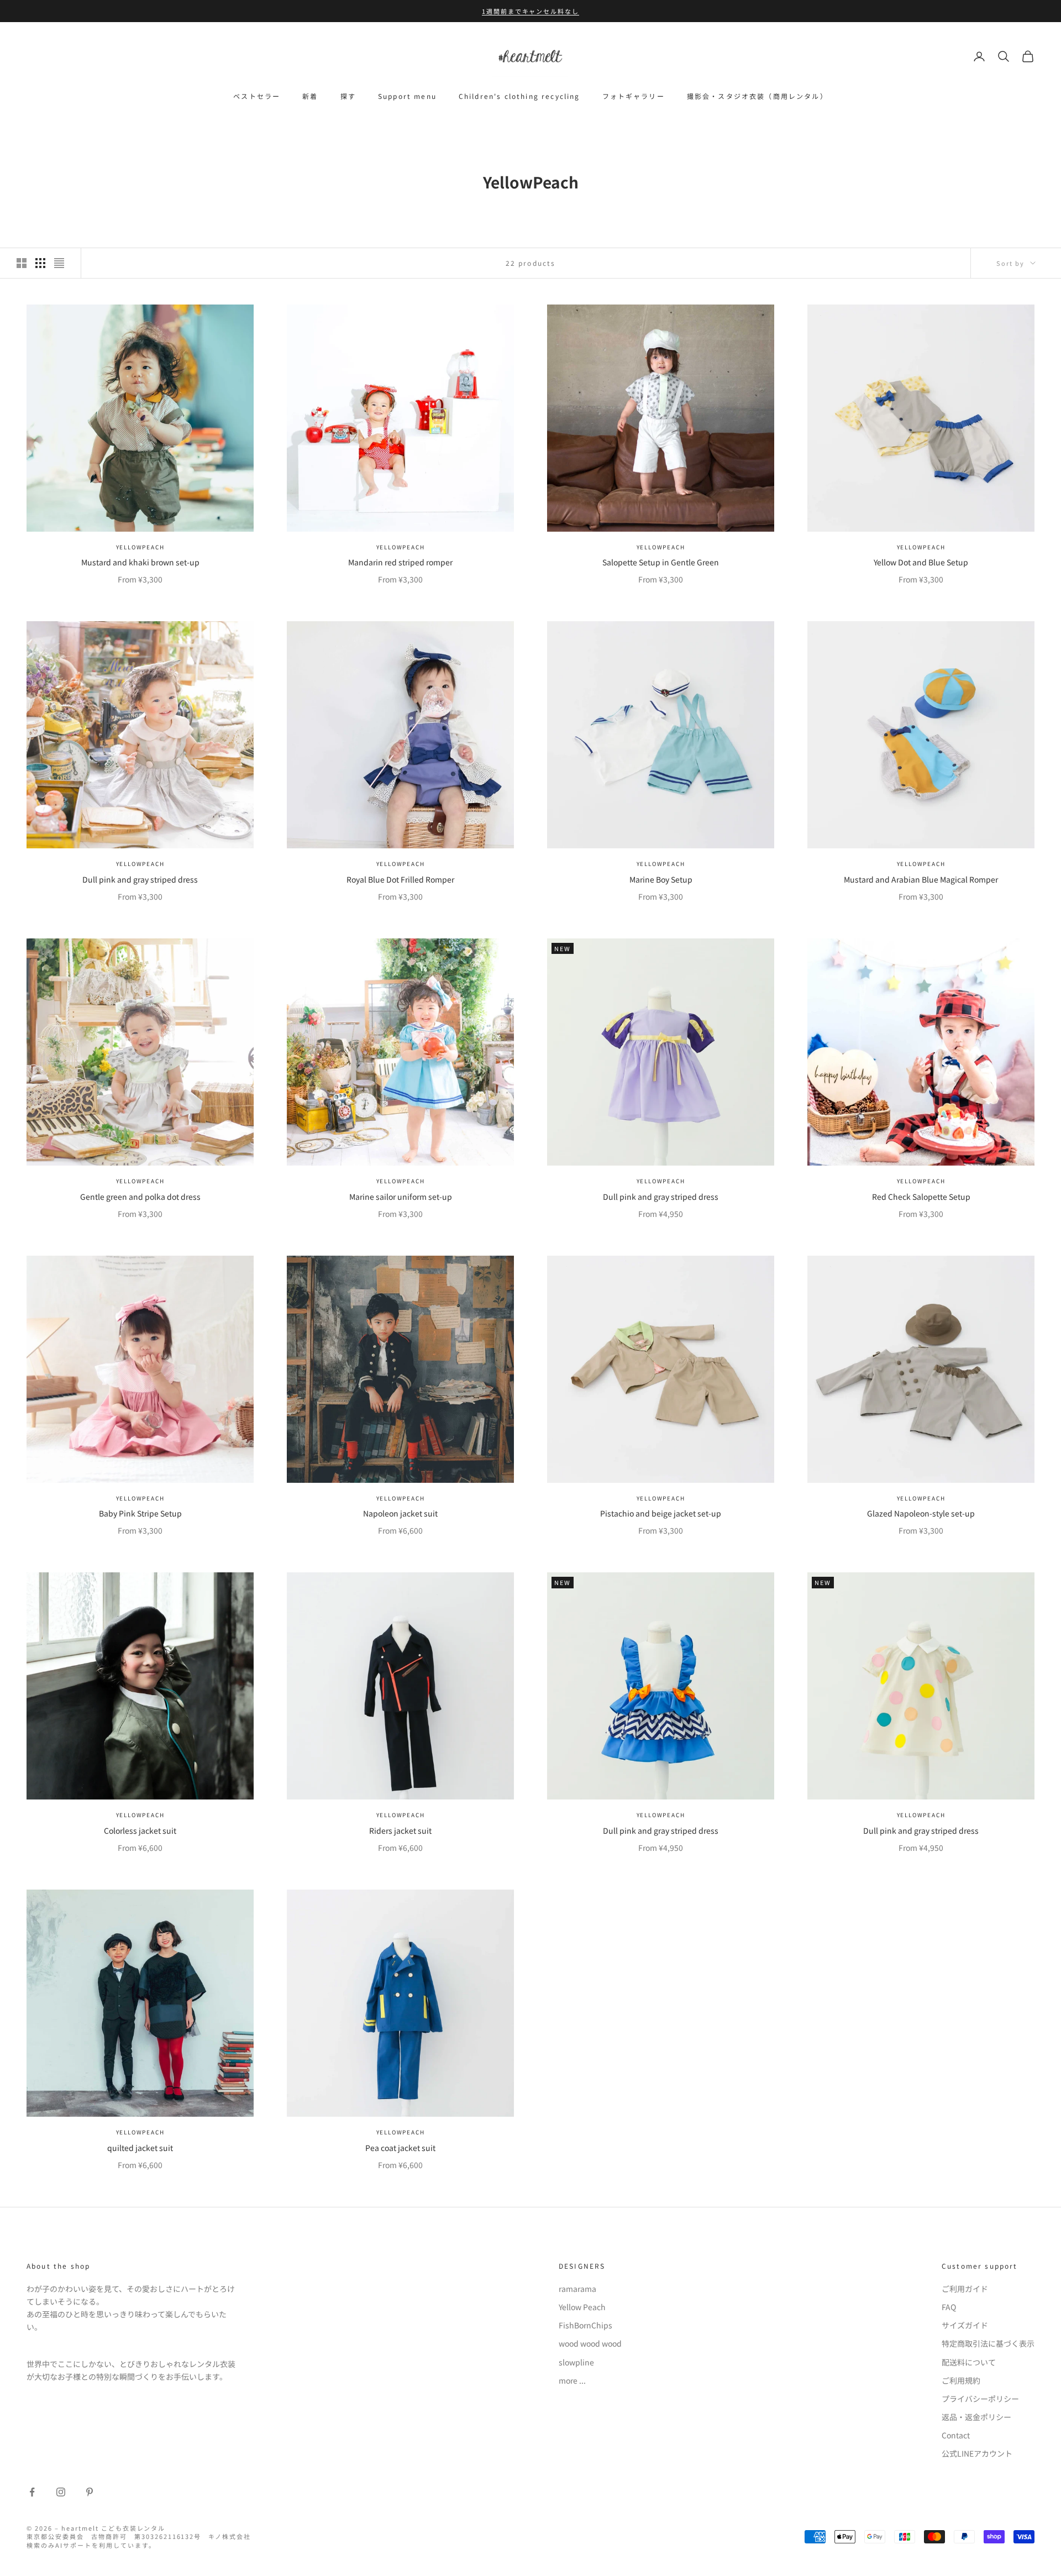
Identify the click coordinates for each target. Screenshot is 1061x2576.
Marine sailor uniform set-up (401, 1197)
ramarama (577, 2289)
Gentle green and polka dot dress (140, 1197)
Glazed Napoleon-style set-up (921, 1513)
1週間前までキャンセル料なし (531, 11)
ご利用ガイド (965, 2289)
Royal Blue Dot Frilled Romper (400, 879)
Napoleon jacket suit (400, 1513)
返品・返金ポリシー (976, 2417)
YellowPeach (140, 547)
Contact (956, 2435)
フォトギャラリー (634, 96)
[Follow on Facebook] (32, 2492)
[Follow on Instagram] (61, 2492)
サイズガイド (965, 2325)
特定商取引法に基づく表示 (988, 2343)
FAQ (949, 2307)
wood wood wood (590, 2343)
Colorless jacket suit (140, 1830)
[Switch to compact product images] (59, 263)
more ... (572, 2380)
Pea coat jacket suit (400, 2148)
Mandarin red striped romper (400, 562)
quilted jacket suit (140, 2148)
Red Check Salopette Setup (921, 1197)
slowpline (576, 2362)
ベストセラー (257, 96)
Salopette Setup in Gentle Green (661, 562)
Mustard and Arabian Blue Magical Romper (921, 879)
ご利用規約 (961, 2380)
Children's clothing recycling (519, 96)
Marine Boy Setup (661, 879)
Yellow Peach (582, 2307)
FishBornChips (585, 2325)
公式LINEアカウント (977, 2453)
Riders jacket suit (400, 1830)
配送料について (969, 2362)
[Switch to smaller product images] (40, 263)
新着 (310, 96)
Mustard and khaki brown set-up (140, 562)
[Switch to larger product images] (22, 263)
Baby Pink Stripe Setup (140, 1513)
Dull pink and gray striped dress (140, 879)
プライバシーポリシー (980, 2399)
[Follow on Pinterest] (90, 2492)
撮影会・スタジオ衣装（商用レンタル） (757, 96)
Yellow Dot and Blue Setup (921, 562)
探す (348, 96)
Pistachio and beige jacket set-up (661, 1513)
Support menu (407, 96)
